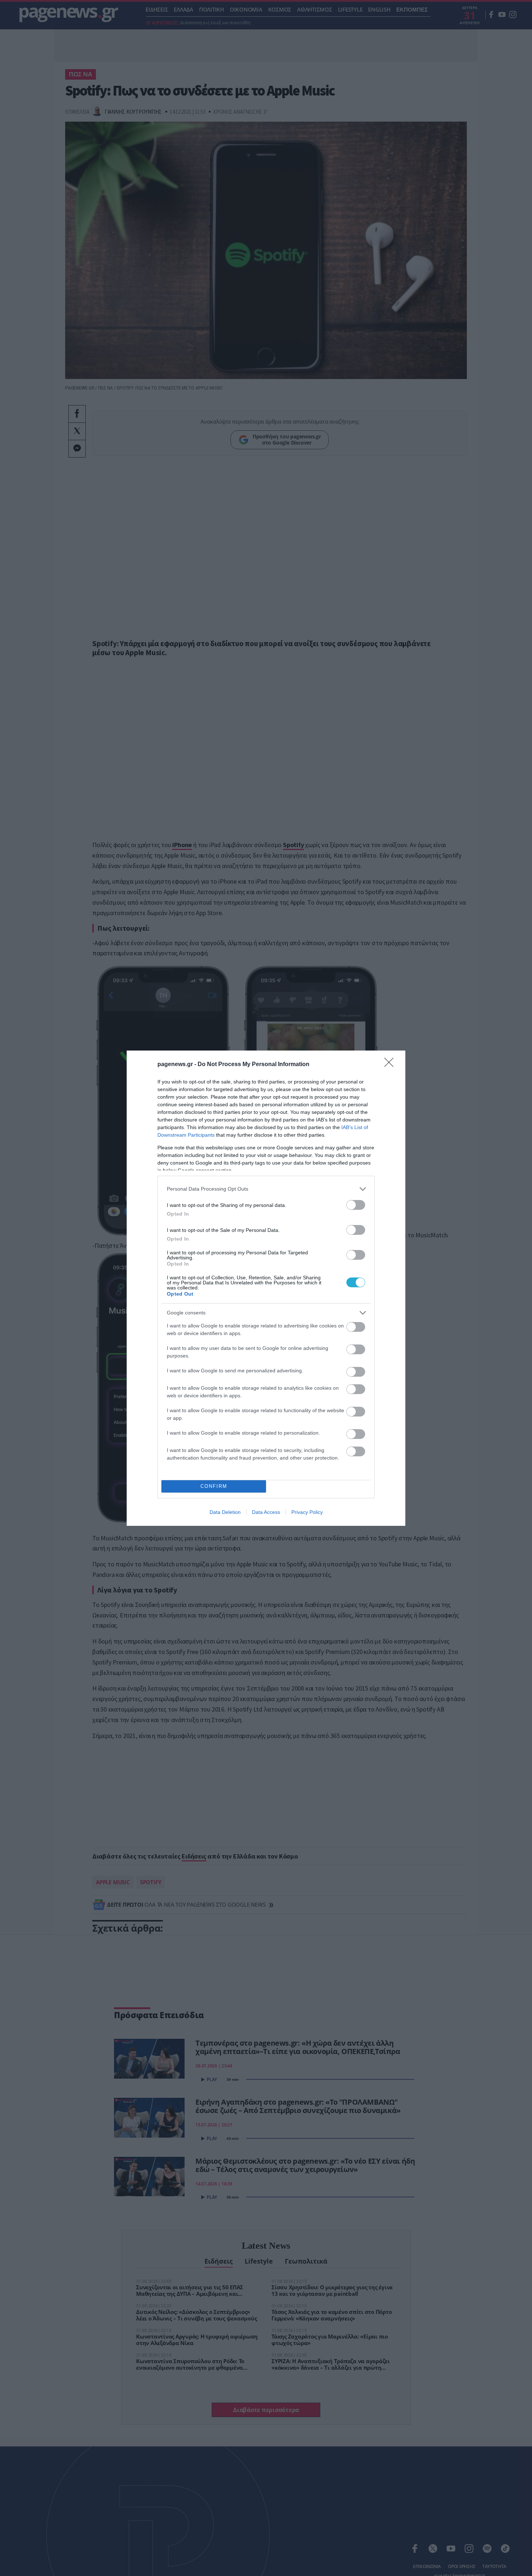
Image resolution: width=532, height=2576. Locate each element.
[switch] (356, 1205)
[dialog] (266, 1288)
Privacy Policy (307, 1512)
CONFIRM (214, 1486)
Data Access (266, 1512)
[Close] (391, 1065)
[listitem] (266, 1189)
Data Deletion (225, 1512)
